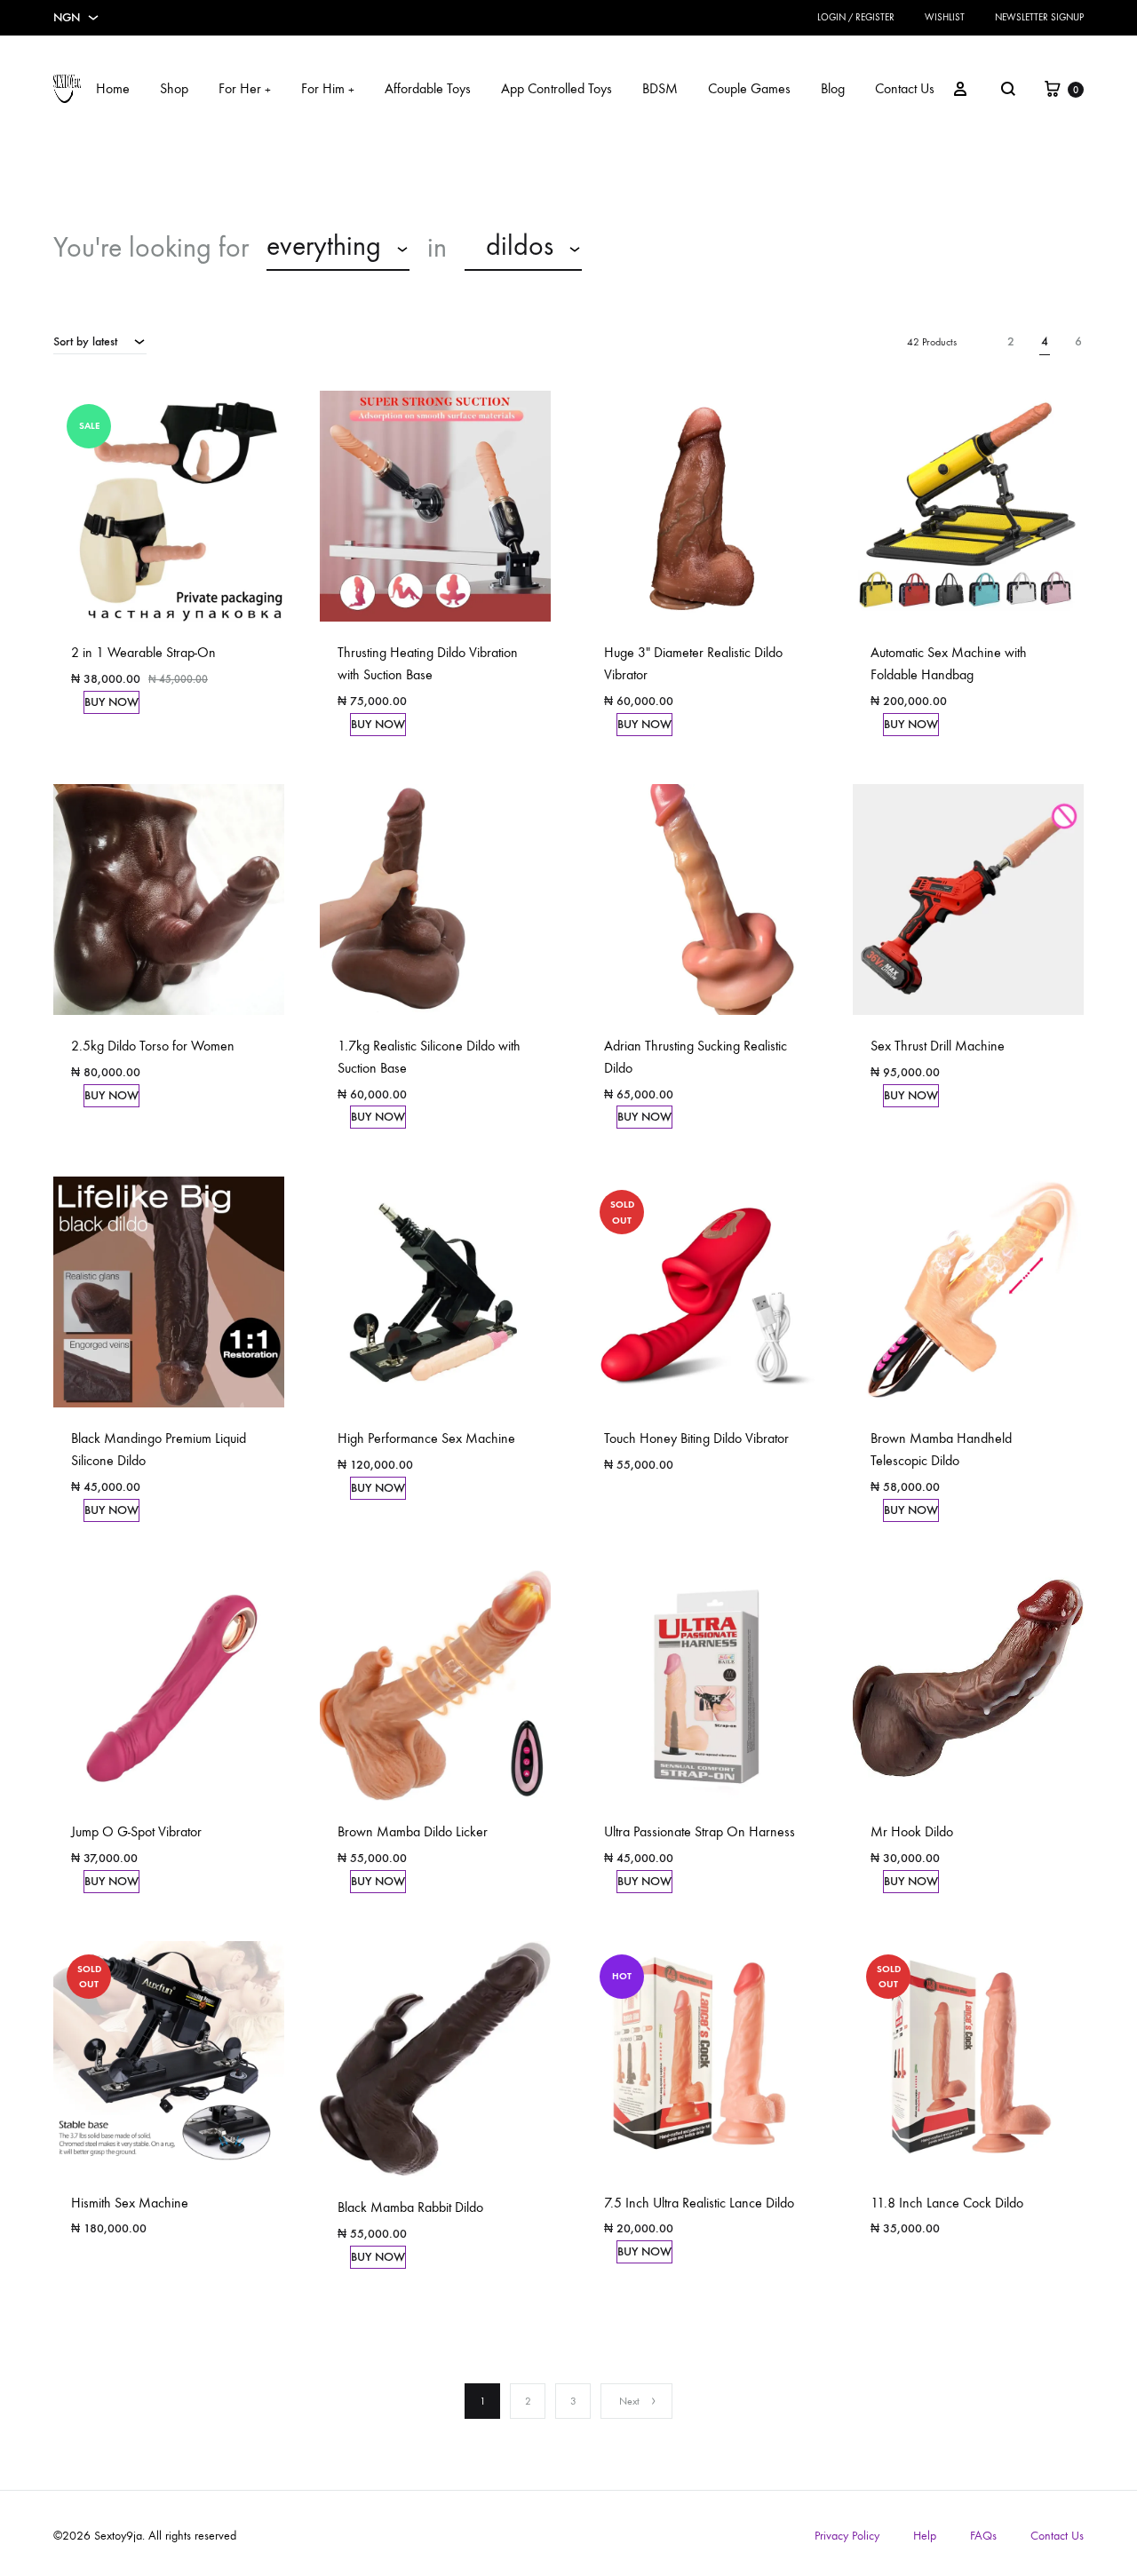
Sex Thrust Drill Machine (938, 1046)
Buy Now (111, 702)
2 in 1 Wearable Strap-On (143, 652)
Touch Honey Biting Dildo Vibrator (696, 1438)
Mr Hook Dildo (912, 1831)
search (644, 248)
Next (629, 2401)
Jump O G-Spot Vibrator (136, 1831)
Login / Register (856, 17)
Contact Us (905, 88)
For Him (328, 88)
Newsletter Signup (1039, 17)
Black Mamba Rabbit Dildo (410, 2207)
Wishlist (945, 17)
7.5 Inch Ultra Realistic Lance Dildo (699, 2203)
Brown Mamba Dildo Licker (413, 1831)
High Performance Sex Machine (426, 1438)
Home (113, 88)
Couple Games (749, 88)
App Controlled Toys (557, 88)
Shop (174, 88)
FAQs (983, 2536)
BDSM (660, 88)
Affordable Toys (428, 88)
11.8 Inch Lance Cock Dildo (947, 2203)
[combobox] (338, 249)
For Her (245, 88)
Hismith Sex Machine (130, 2203)
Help (925, 2536)
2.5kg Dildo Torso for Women (153, 1046)
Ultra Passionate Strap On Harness (700, 1831)
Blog (833, 88)
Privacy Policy (847, 2536)
